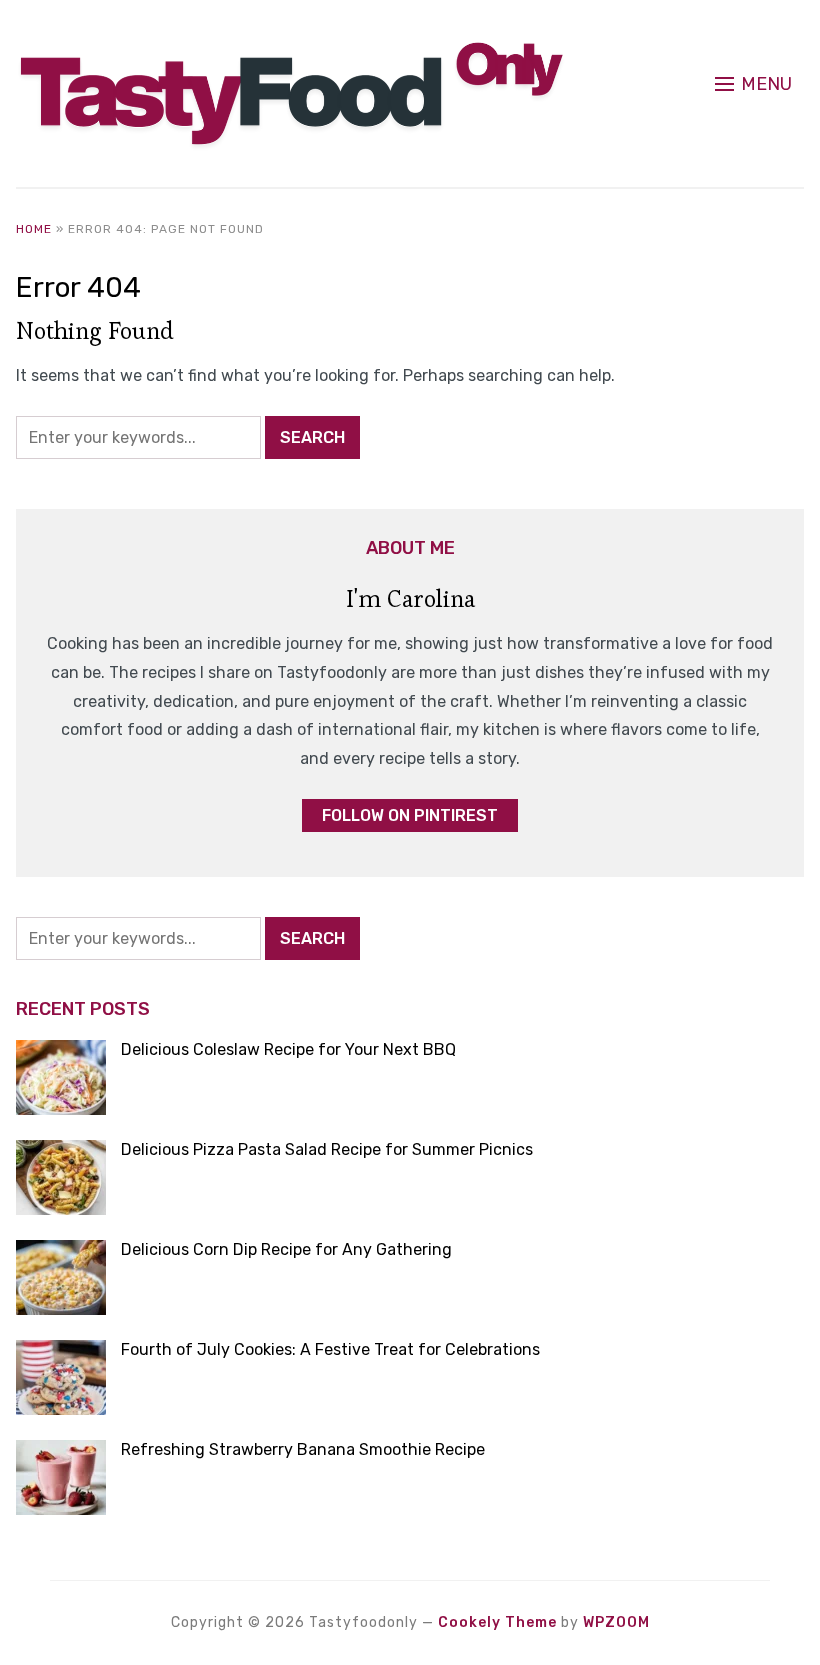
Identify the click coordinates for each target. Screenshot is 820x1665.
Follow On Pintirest (410, 815)
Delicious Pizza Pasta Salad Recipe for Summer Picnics (327, 1149)
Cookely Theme (497, 1622)
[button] (753, 84)
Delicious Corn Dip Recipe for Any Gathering (286, 1249)
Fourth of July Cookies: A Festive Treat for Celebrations (330, 1349)
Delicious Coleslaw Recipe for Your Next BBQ (288, 1049)
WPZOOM (616, 1622)
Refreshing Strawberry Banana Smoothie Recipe (303, 1449)
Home (34, 229)
